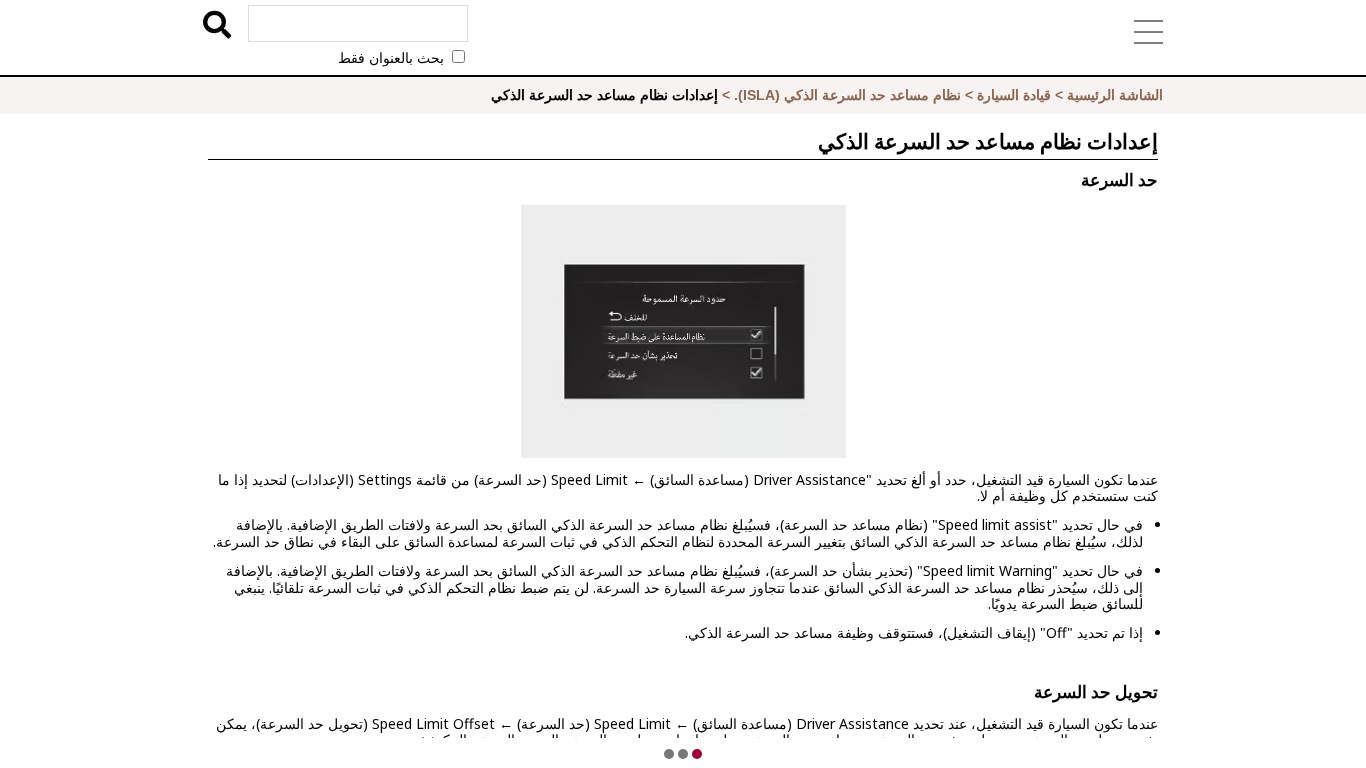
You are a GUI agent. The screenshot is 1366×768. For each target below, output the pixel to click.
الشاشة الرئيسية (1115, 95)
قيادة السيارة (1014, 95)
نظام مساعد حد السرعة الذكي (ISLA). (847, 95)
